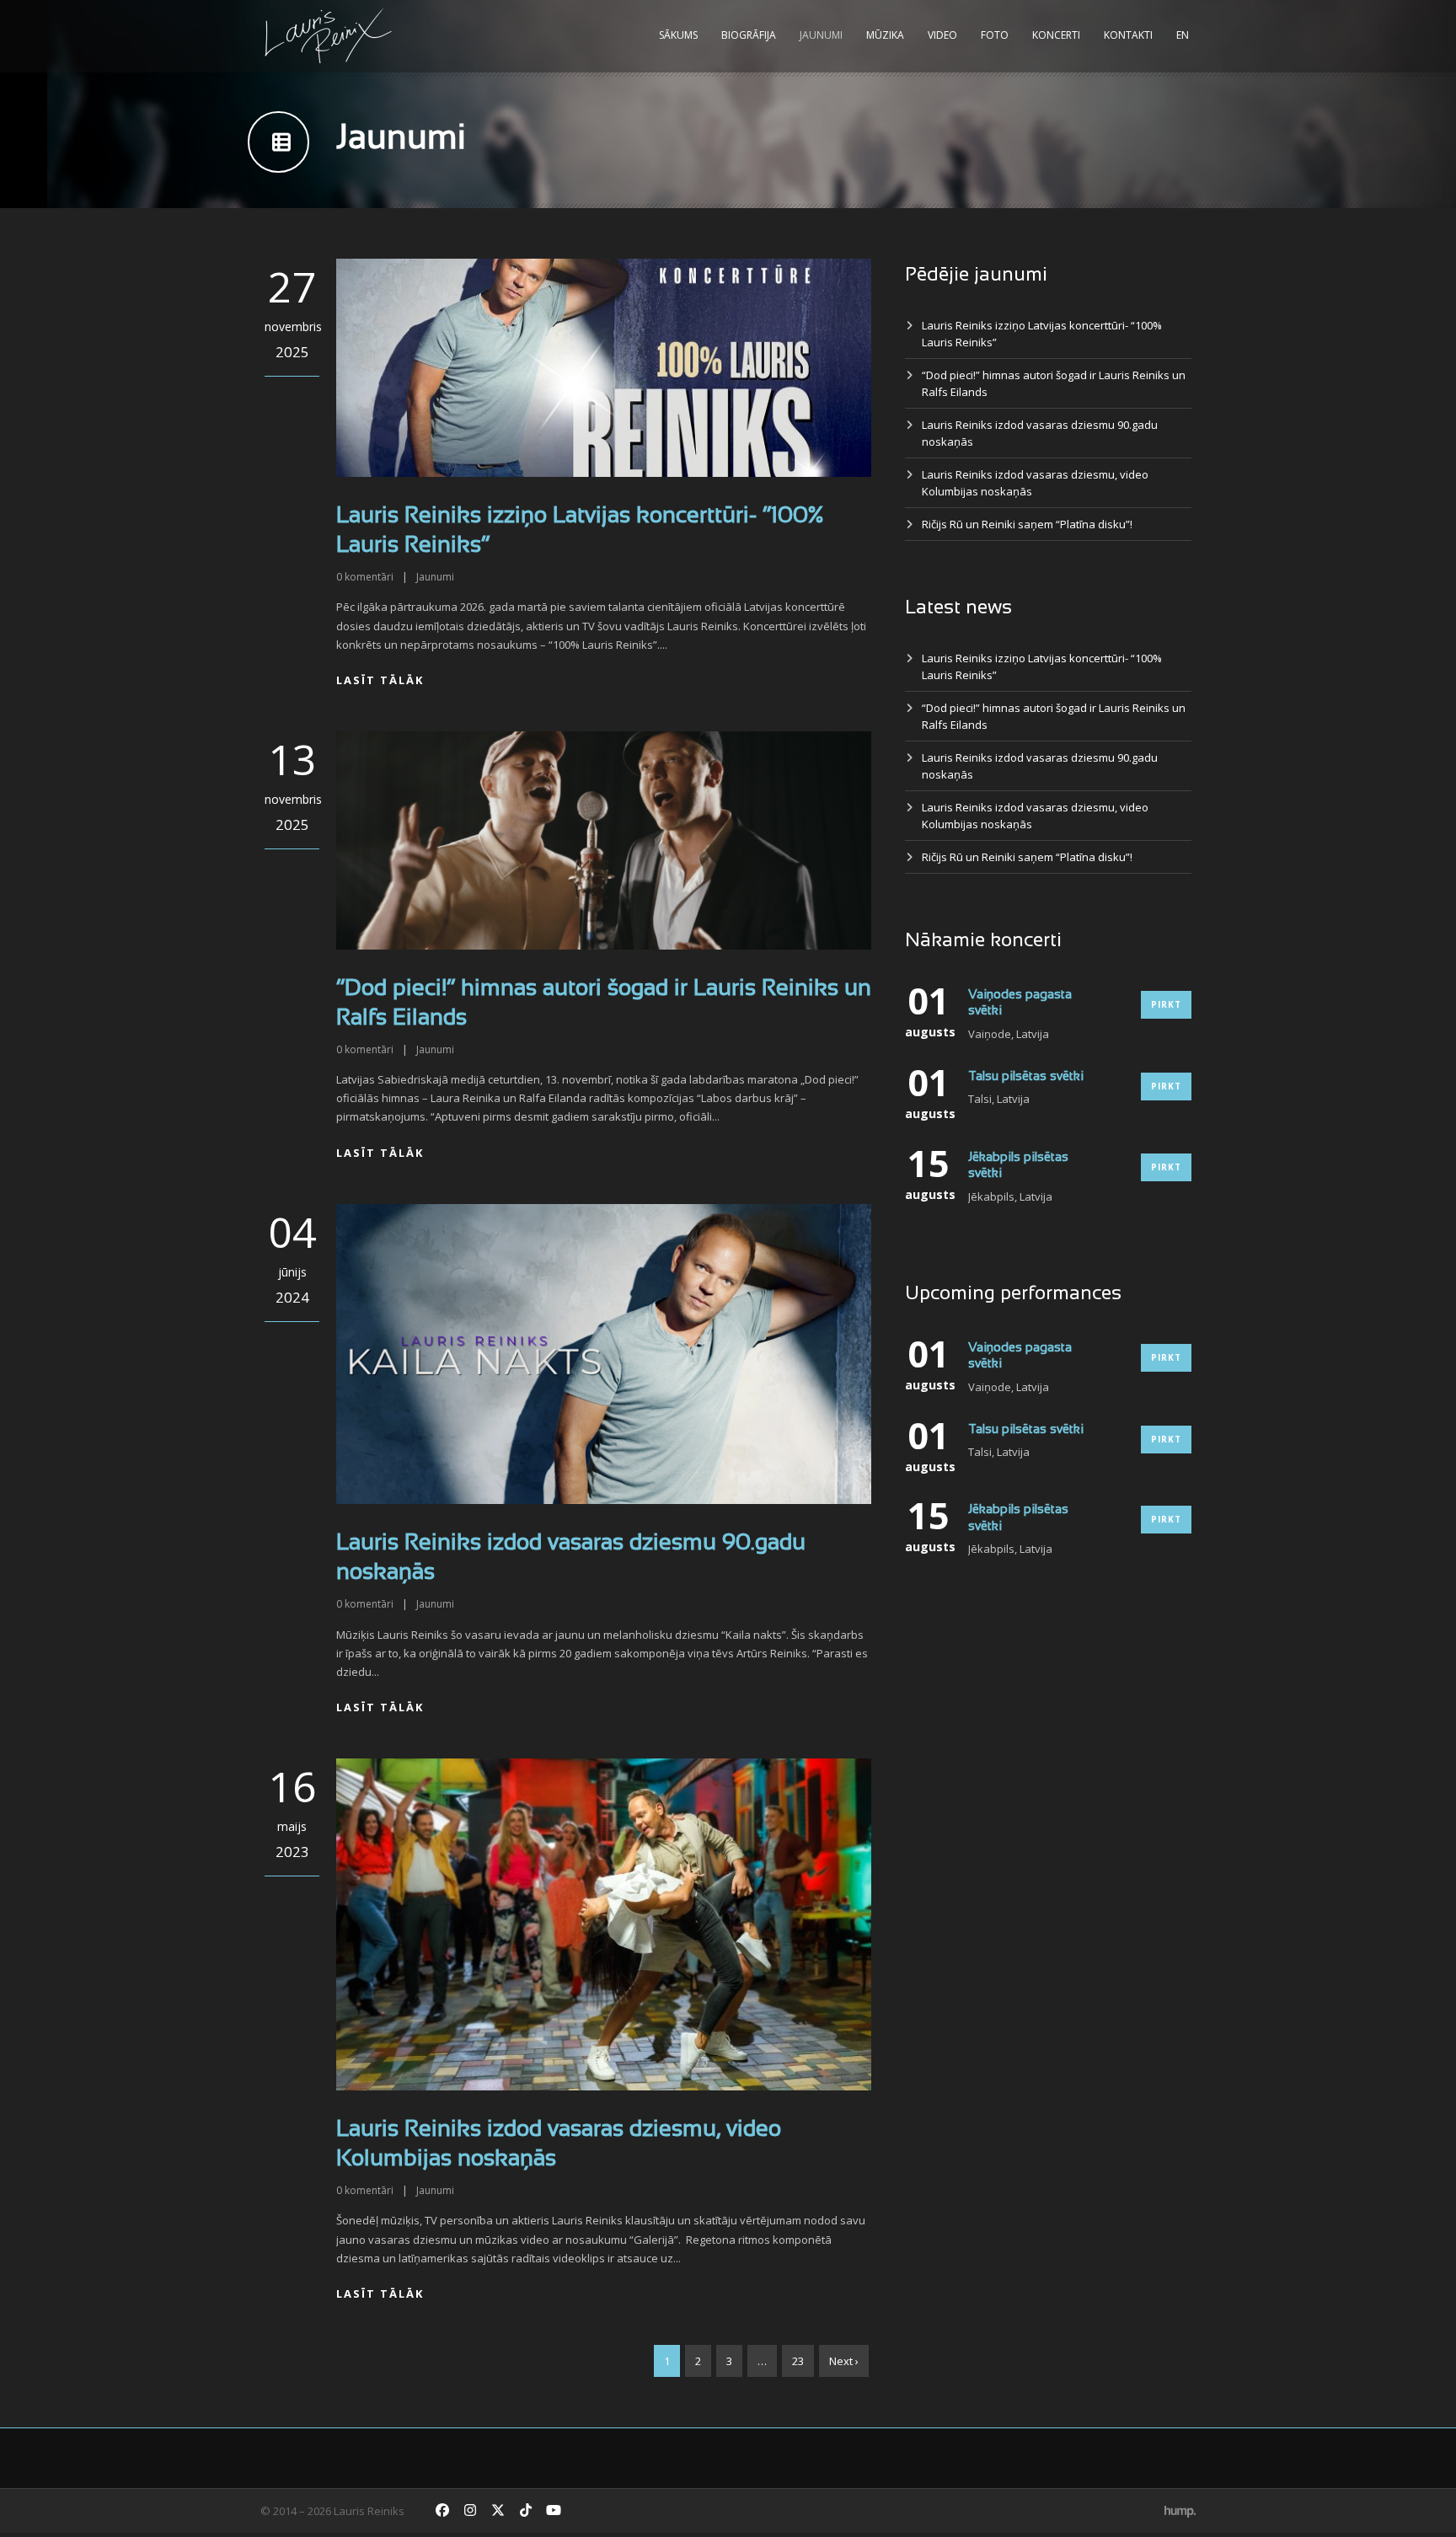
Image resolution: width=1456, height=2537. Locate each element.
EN (1183, 35)
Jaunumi (821, 35)
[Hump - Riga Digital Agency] (1180, 2511)
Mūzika (885, 35)
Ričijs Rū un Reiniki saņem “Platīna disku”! (1027, 524)
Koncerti (1056, 35)
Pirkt (1166, 1004)
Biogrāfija (749, 35)
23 (798, 2361)
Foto (995, 35)
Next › (844, 2361)
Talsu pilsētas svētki (1026, 1077)
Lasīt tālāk (380, 680)
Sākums (678, 35)
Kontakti (1128, 35)
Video (942, 35)
